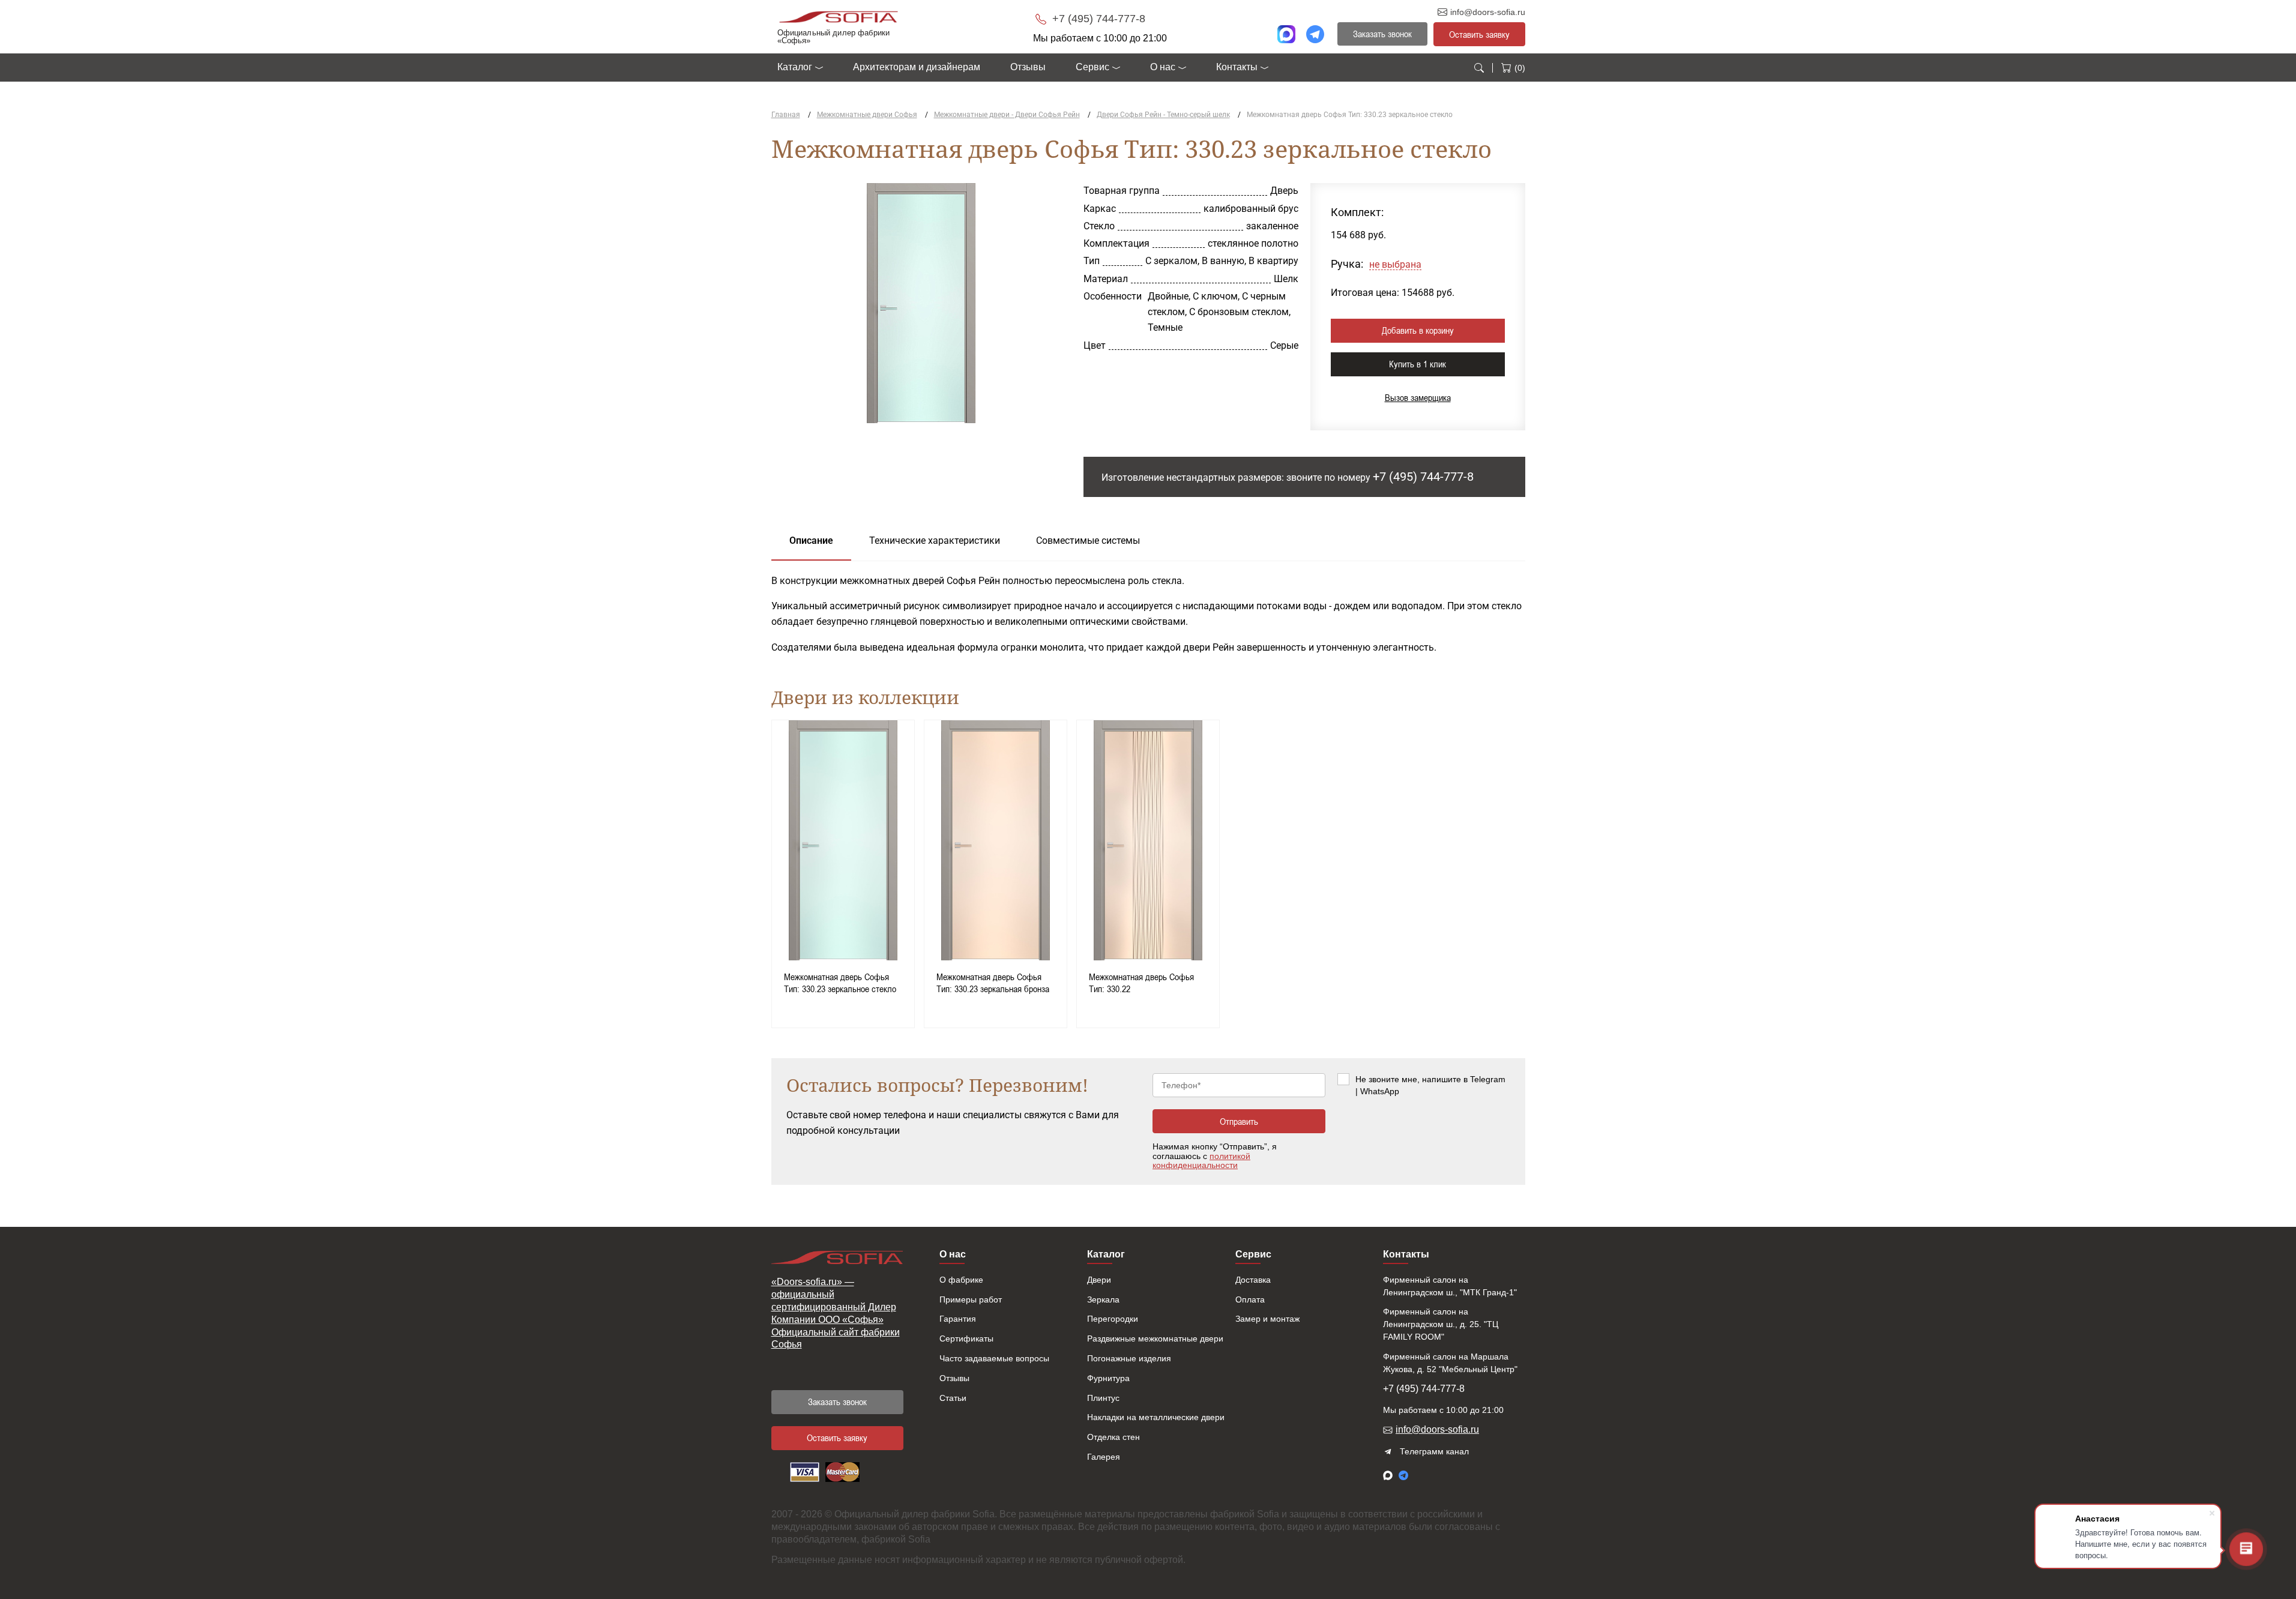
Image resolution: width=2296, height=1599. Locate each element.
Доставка (1253, 1280)
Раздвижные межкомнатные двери (1155, 1339)
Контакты (1237, 67)
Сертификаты (966, 1339)
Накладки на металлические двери (1156, 1417)
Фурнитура (1108, 1378)
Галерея (1104, 1457)
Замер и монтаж (1267, 1319)
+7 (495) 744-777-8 (1097, 19)
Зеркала (1103, 1299)
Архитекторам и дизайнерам (917, 67)
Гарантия (958, 1319)
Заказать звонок (837, 1402)
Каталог (795, 67)
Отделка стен (1113, 1437)
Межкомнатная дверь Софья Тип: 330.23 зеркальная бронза (993, 983)
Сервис (1092, 67)
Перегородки (1113, 1319)
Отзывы (1028, 67)
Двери (1099, 1280)
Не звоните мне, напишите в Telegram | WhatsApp (1430, 1085)
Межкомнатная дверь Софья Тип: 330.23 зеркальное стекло (840, 983)
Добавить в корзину (1418, 330)
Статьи (953, 1398)
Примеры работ (971, 1299)
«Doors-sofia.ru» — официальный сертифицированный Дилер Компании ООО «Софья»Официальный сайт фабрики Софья (836, 1313)
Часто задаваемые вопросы (994, 1358)
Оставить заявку (1479, 34)
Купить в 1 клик (1418, 364)
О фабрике (961, 1280)
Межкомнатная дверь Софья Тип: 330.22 (1141, 983)
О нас (1163, 67)
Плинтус (1103, 1398)
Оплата (1250, 1299)
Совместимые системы (1088, 541)
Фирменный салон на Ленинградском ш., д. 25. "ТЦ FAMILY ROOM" (1441, 1324)
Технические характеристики (935, 541)
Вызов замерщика (1418, 397)
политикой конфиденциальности (1201, 1161)
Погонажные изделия (1129, 1358)
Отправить (1239, 1121)
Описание (811, 541)
